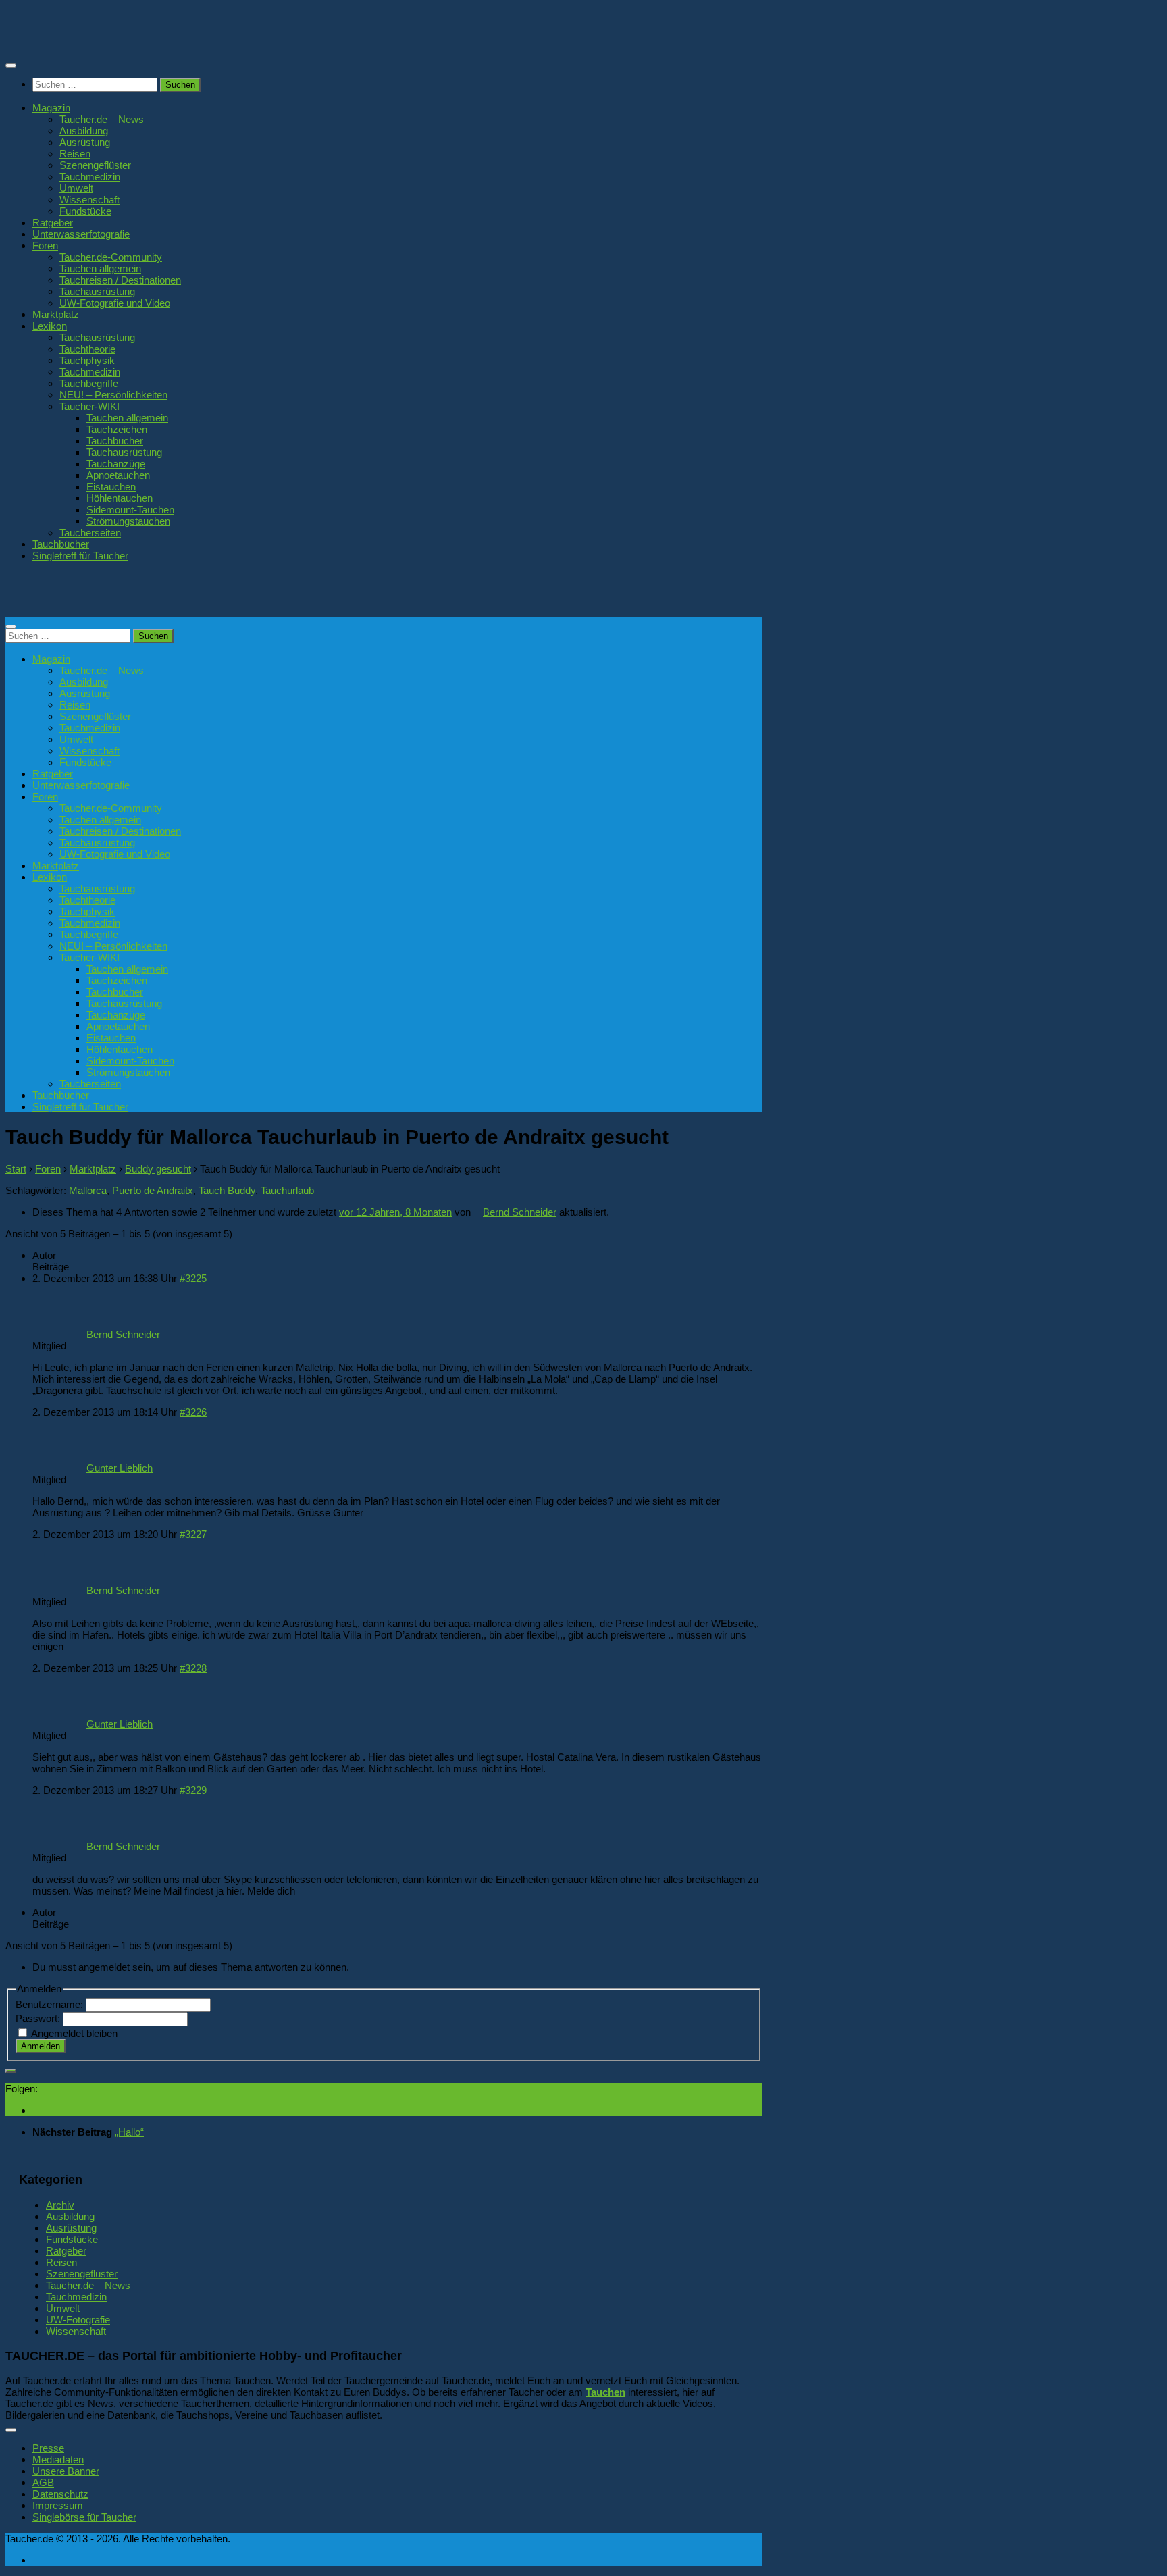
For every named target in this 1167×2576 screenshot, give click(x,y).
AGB (43, 2482)
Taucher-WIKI (89, 406)
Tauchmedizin (90, 177)
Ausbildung (84, 131)
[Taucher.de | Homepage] (104, 40)
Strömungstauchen (128, 521)
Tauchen (605, 2392)
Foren (45, 246)
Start (16, 1169)
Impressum (58, 2505)
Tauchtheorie (87, 349)
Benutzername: (51, 2004)
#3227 (193, 1534)
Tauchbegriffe (89, 383)
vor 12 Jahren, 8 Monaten (395, 1212)
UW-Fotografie (78, 2320)
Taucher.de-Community (111, 257)
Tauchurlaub (287, 1190)
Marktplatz (56, 314)
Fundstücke (85, 211)
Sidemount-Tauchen (130, 510)
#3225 (193, 1278)
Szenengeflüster (95, 165)
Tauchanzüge (116, 464)
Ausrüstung (85, 142)
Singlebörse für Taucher (84, 2517)
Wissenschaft (89, 200)
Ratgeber (53, 223)
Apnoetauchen (118, 475)
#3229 (193, 1790)
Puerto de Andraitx (153, 1190)
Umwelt (76, 188)
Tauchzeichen (117, 429)
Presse (48, 2448)
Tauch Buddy (227, 1190)
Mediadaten (58, 2459)
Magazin (51, 108)
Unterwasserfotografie (81, 234)
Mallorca (88, 1190)
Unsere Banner (66, 2471)
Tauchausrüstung (97, 291)
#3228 (193, 1668)
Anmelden (41, 2046)
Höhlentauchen (120, 498)
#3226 (193, 1412)
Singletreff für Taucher (80, 556)
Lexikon (50, 326)
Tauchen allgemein (100, 268)
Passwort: (39, 2018)
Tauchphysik (87, 360)
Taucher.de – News (102, 119)
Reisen (75, 154)
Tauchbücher (115, 441)
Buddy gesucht (158, 1169)
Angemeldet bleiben (74, 2033)
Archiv (60, 2205)
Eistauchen (111, 487)
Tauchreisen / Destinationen (120, 280)
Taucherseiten (90, 533)
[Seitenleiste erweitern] (11, 2071)
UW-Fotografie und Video (115, 303)
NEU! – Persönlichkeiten (113, 395)
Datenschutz (60, 2494)
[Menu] (11, 66)
